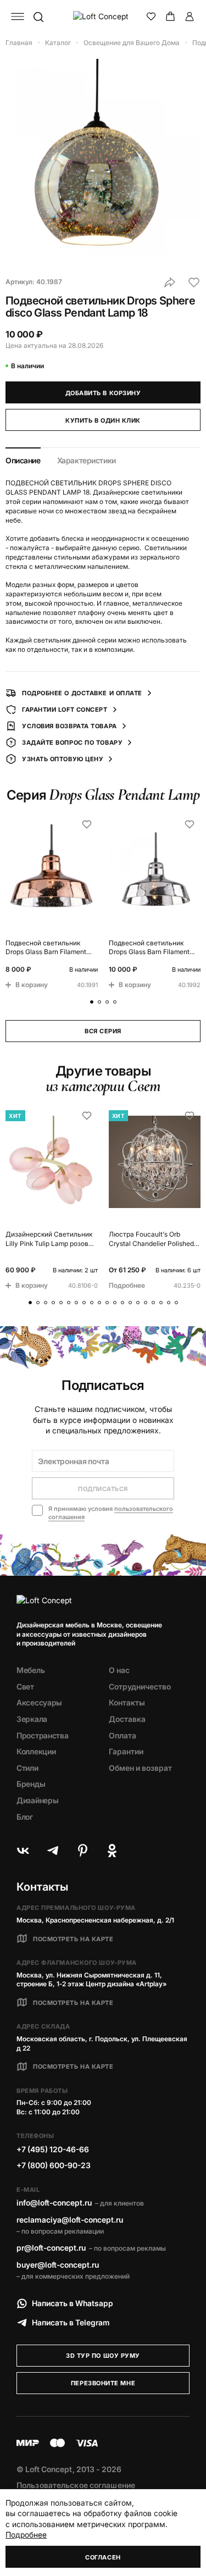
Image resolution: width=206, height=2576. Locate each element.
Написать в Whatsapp (73, 2303)
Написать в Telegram (71, 2322)
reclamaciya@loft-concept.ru (70, 2220)
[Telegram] (53, 1851)
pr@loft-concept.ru (51, 2248)
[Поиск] (38, 16)
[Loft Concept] (103, 16)
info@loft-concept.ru (54, 2203)
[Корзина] (170, 16)
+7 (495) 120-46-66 (53, 2149)
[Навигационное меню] (18, 16)
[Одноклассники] (112, 1851)
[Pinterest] (82, 1851)
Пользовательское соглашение (76, 2485)
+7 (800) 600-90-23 (54, 2165)
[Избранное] (151, 16)
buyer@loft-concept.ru (58, 2265)
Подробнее (26, 2535)
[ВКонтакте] (23, 1851)
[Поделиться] (170, 282)
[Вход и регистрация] (190, 16)
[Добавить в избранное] (194, 282)
